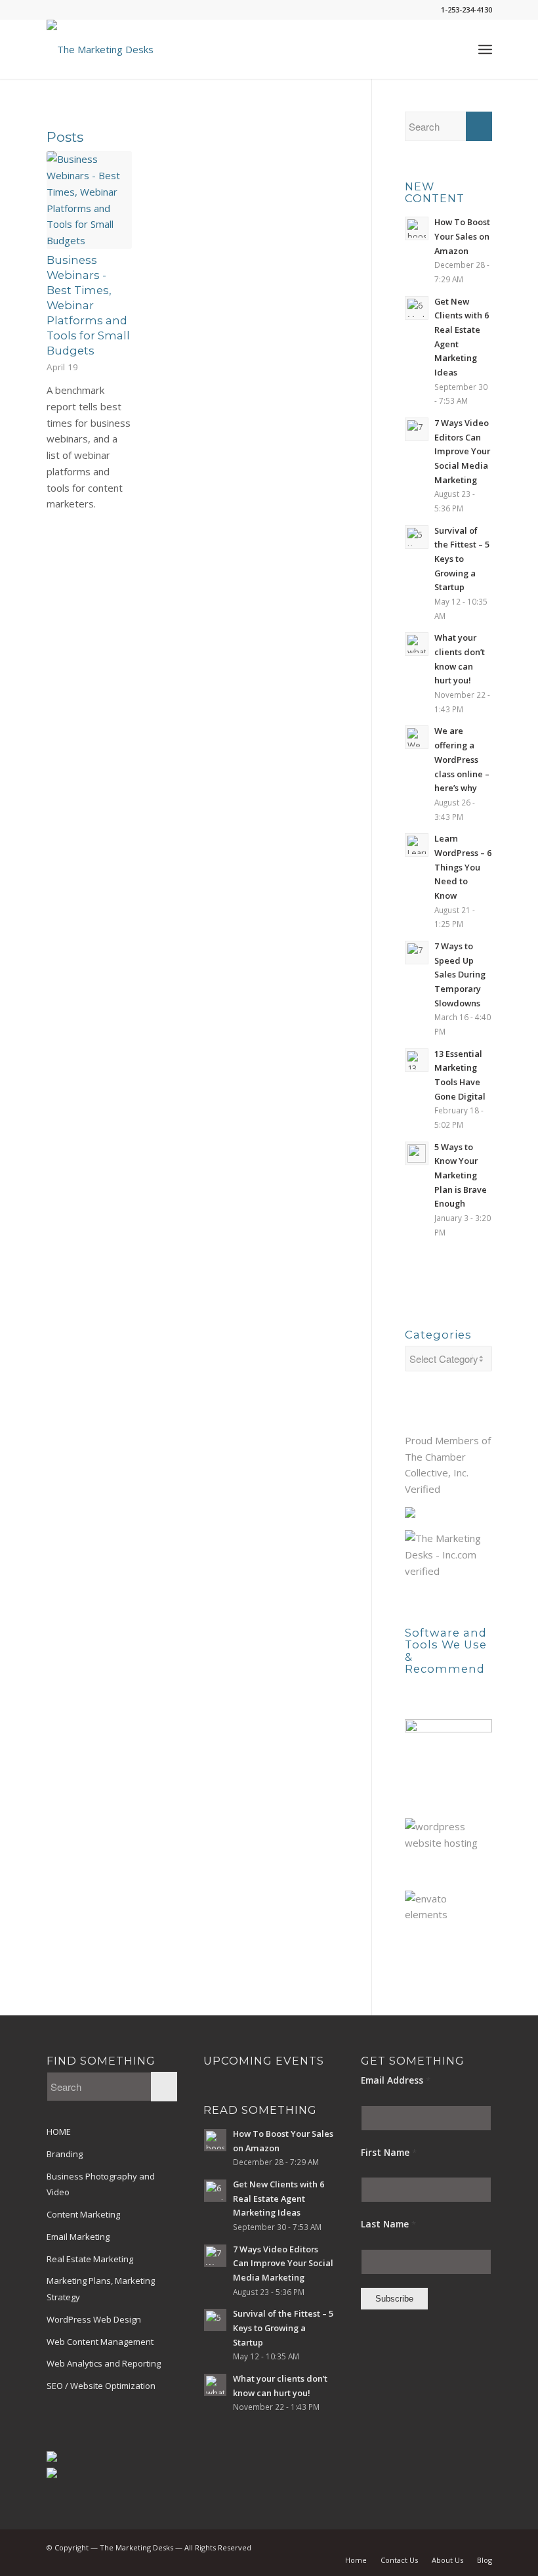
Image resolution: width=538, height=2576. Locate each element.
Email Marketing (78, 2237)
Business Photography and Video (101, 2184)
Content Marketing (83, 2214)
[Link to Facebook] (423, 2546)
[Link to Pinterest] (463, 2546)
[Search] (456, 49)
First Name (389, 2152)
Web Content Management (100, 2342)
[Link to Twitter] (403, 2546)
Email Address (396, 2080)
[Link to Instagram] (482, 2546)
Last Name (388, 2224)
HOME (59, 2132)
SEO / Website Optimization (101, 2386)
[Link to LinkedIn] (443, 2546)
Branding (65, 2154)
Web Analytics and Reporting (104, 2363)
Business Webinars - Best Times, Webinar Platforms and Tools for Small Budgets (88, 306)
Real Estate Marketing (90, 2259)
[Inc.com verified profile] (448, 1571)
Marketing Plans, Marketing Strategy (101, 2289)
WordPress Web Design (94, 2319)
